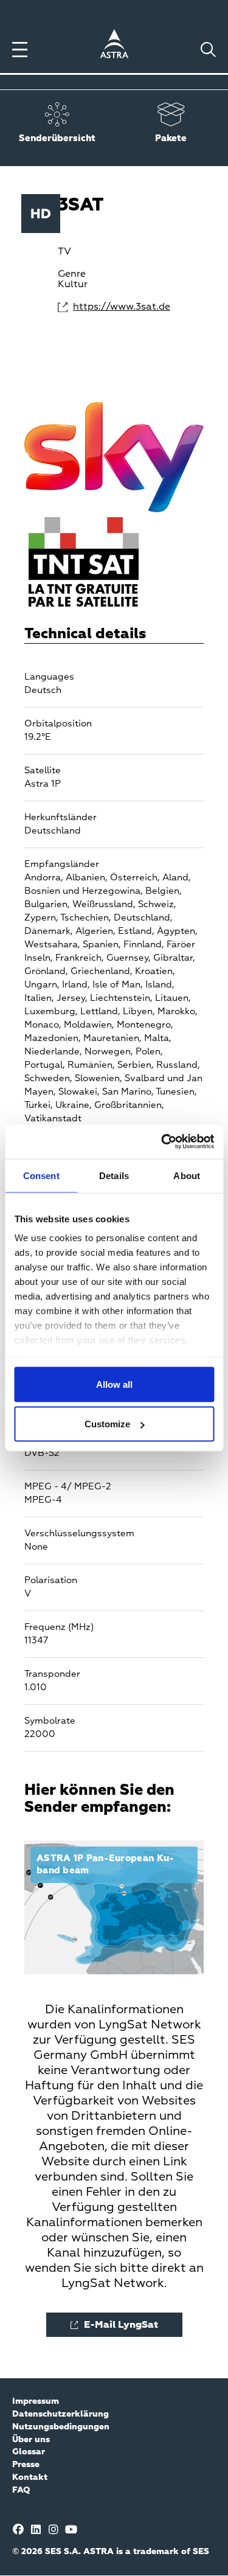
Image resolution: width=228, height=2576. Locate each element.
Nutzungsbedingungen (61, 2427)
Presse (26, 2465)
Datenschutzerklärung (60, 2414)
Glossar (29, 2452)
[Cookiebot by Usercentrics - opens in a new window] (162, 1142)
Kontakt (30, 2477)
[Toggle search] (208, 50)
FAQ (21, 2490)
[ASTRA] (114, 46)
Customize (107, 1424)
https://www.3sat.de (122, 307)
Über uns (31, 2440)
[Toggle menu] (20, 50)
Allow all (114, 1384)
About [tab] (187, 1175)
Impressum (36, 2401)
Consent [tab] (41, 1175)
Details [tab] (114, 1175)
